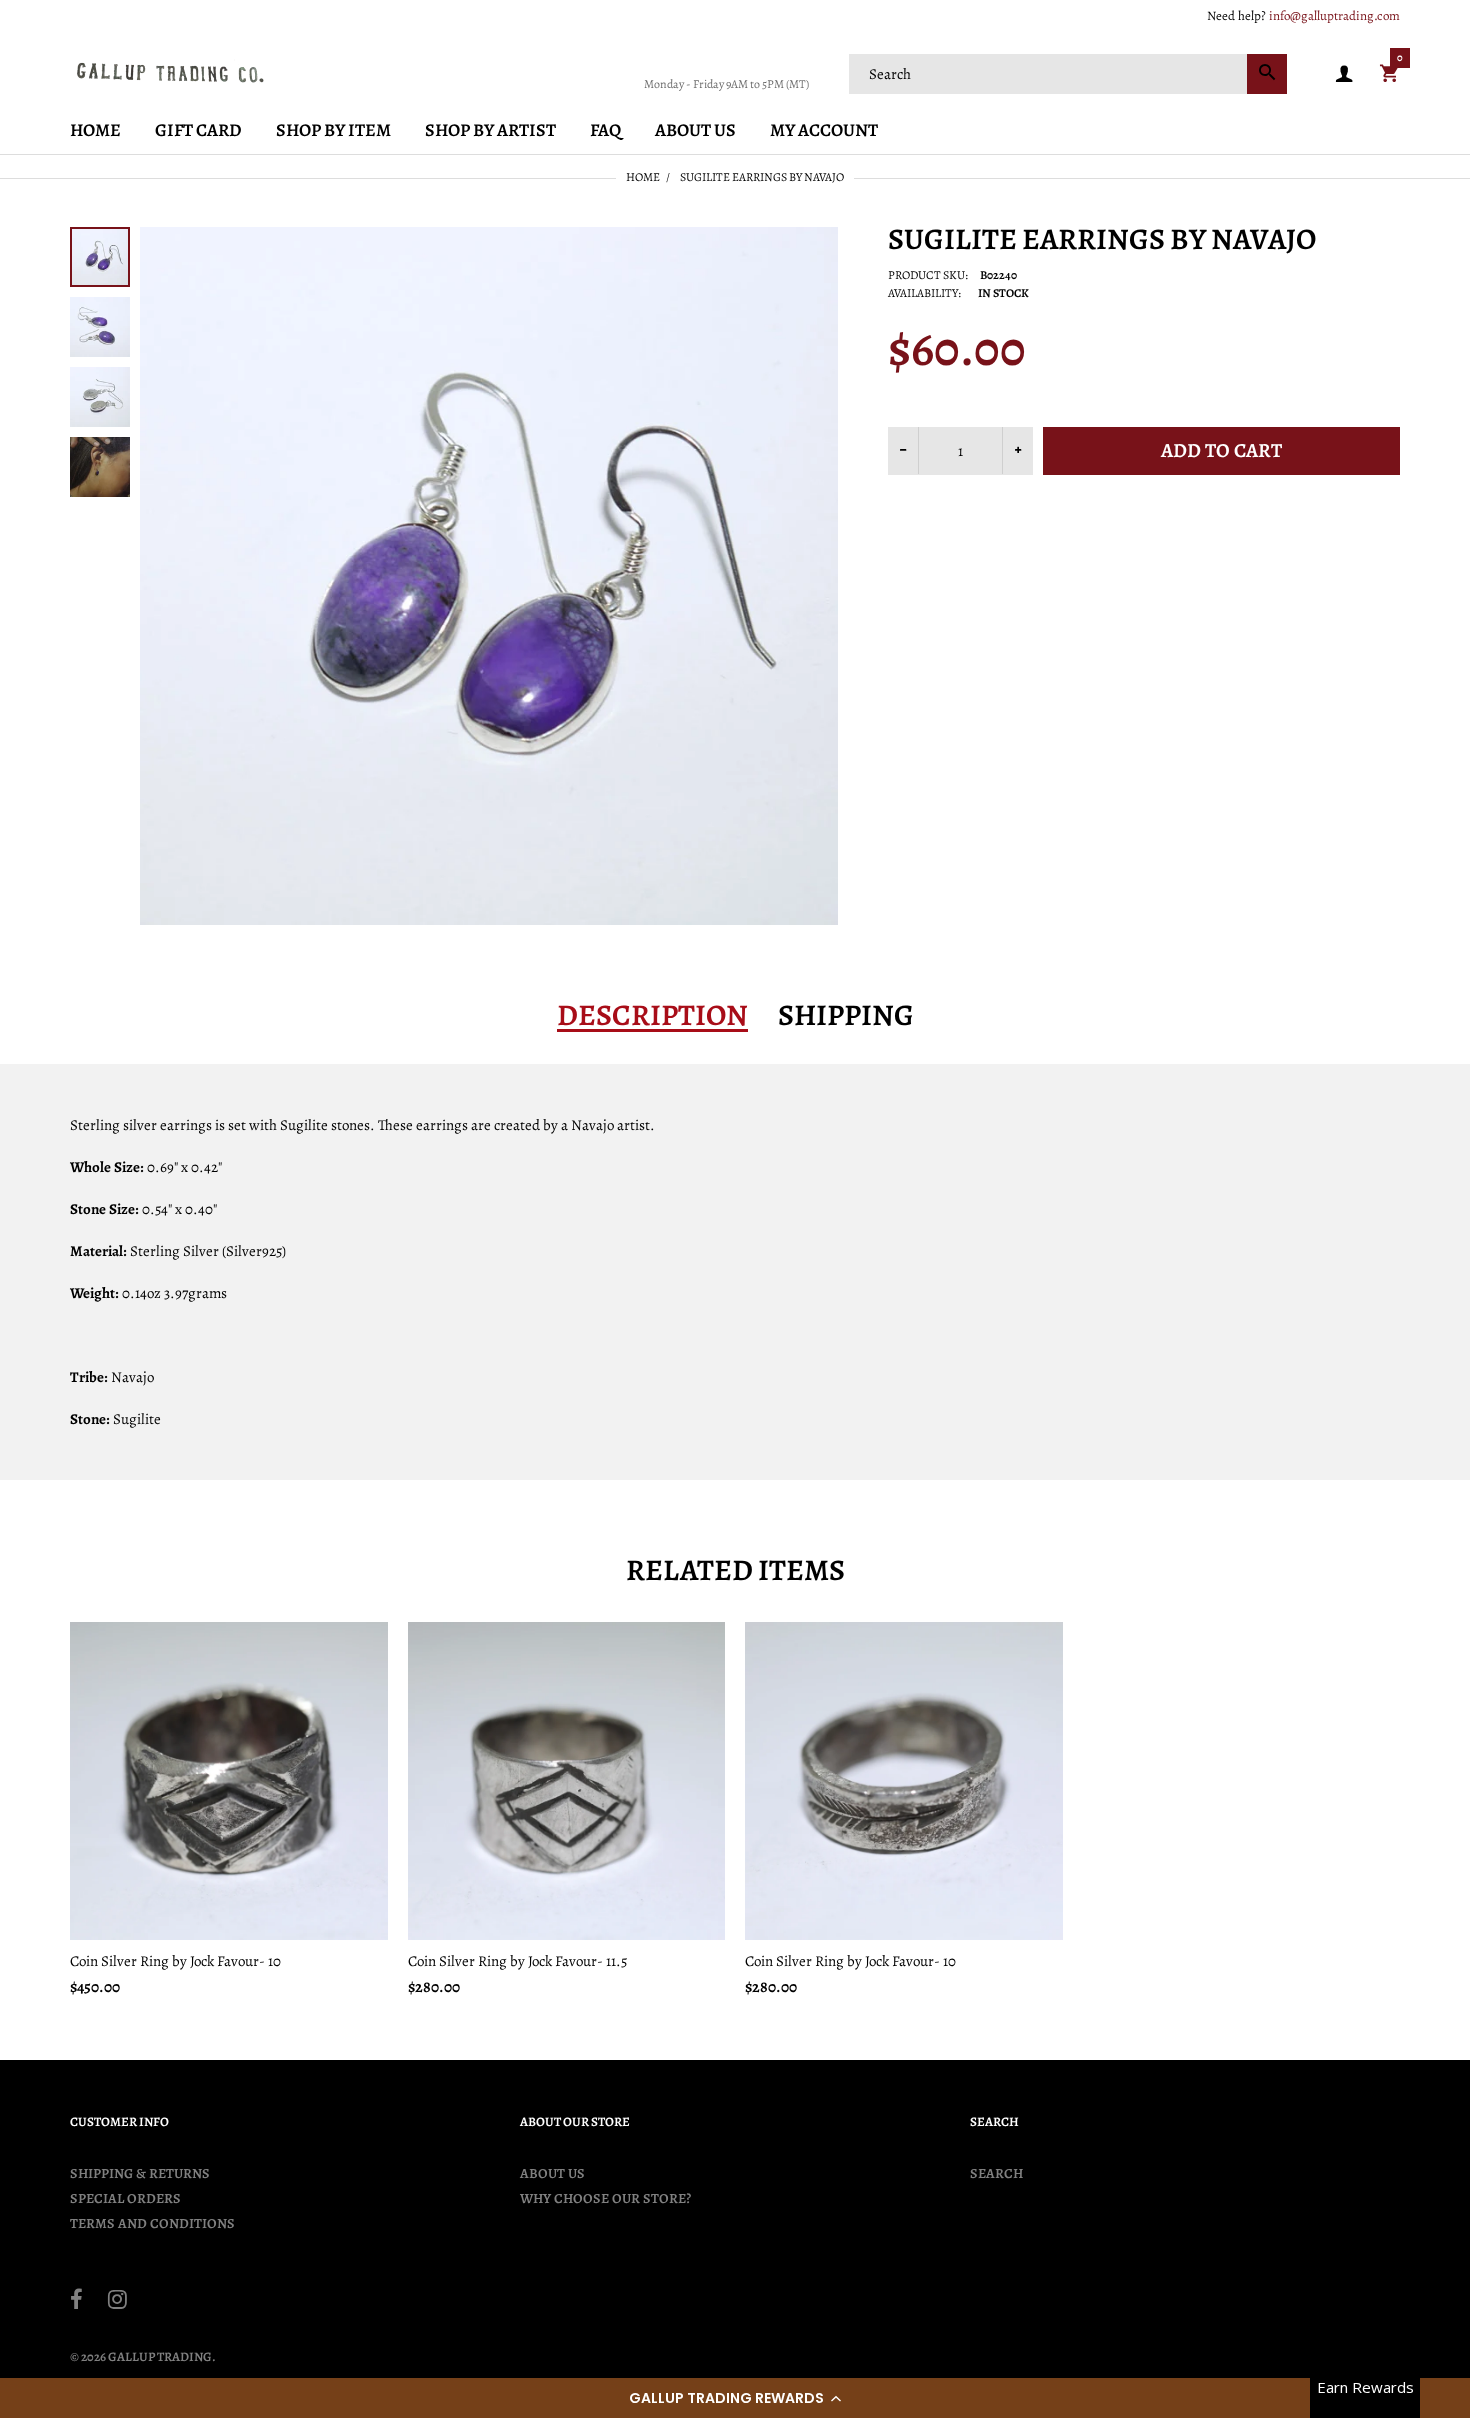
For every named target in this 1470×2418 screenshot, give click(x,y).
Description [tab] (652, 1015)
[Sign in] (1344, 74)
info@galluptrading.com (1334, 15)
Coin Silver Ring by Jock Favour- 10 (175, 1961)
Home (643, 177)
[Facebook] (76, 2302)
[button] (735, 2398)
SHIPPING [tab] (846, 1015)
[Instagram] (117, 2302)
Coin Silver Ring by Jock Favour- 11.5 (517, 1961)
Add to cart (1221, 450)
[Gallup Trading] (170, 72)
